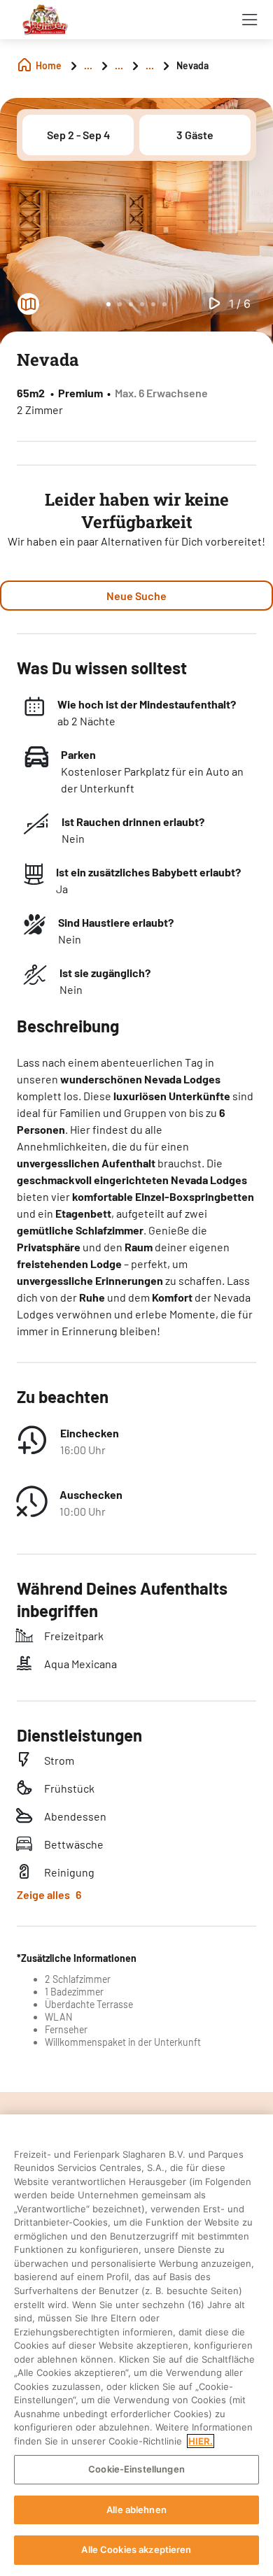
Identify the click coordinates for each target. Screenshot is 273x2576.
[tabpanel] (136, 227)
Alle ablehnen (136, 2510)
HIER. (201, 2441)
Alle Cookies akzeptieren (136, 2549)
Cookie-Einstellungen (136, 2469)
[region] (136, 2345)
